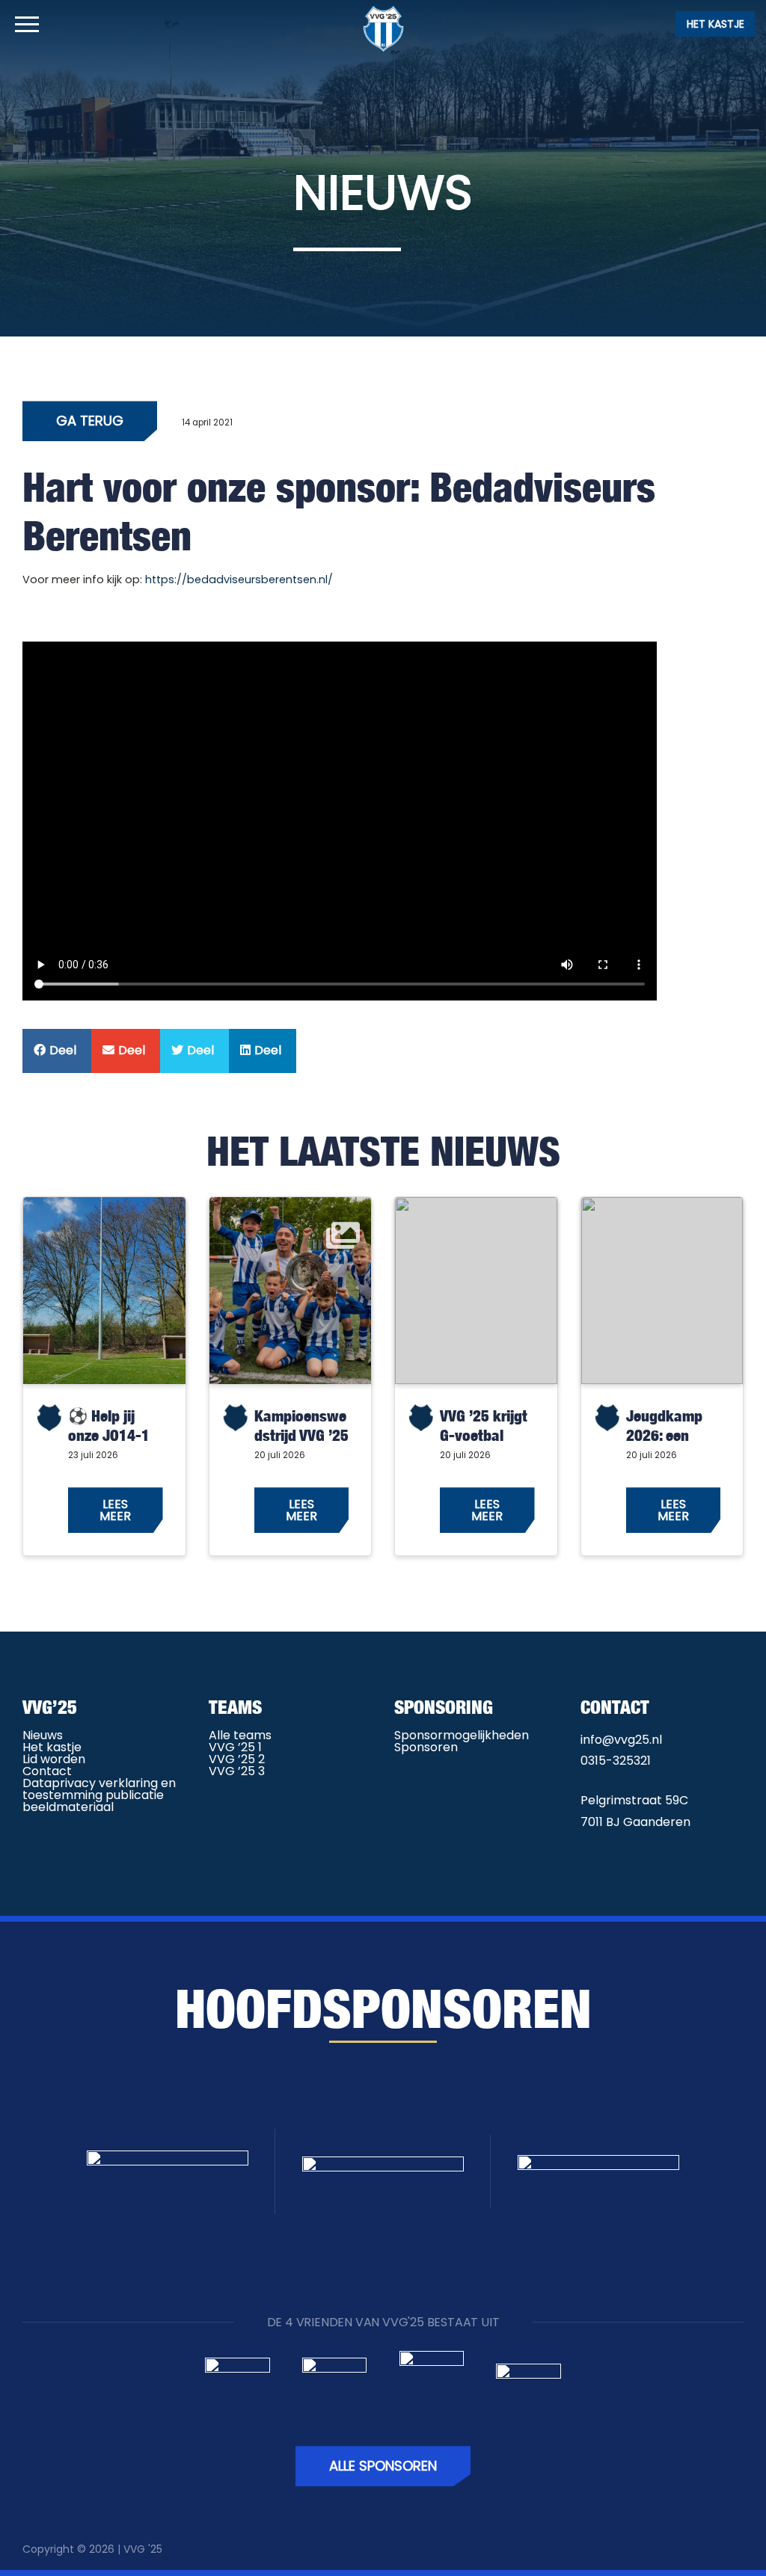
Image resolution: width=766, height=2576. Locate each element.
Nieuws (43, 1735)
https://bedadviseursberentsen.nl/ (239, 580)
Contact (47, 1771)
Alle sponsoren (383, 2466)
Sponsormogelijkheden (462, 1735)
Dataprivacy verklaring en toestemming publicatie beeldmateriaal (99, 1795)
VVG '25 (143, 2549)
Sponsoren (426, 1747)
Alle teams (240, 1735)
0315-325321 (616, 1761)
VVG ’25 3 (237, 1771)
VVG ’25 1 (235, 1747)
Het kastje (716, 24)
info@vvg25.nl (621, 1740)
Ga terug (90, 421)
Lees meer (115, 1510)
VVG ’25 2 (237, 1759)
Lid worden (54, 1759)
